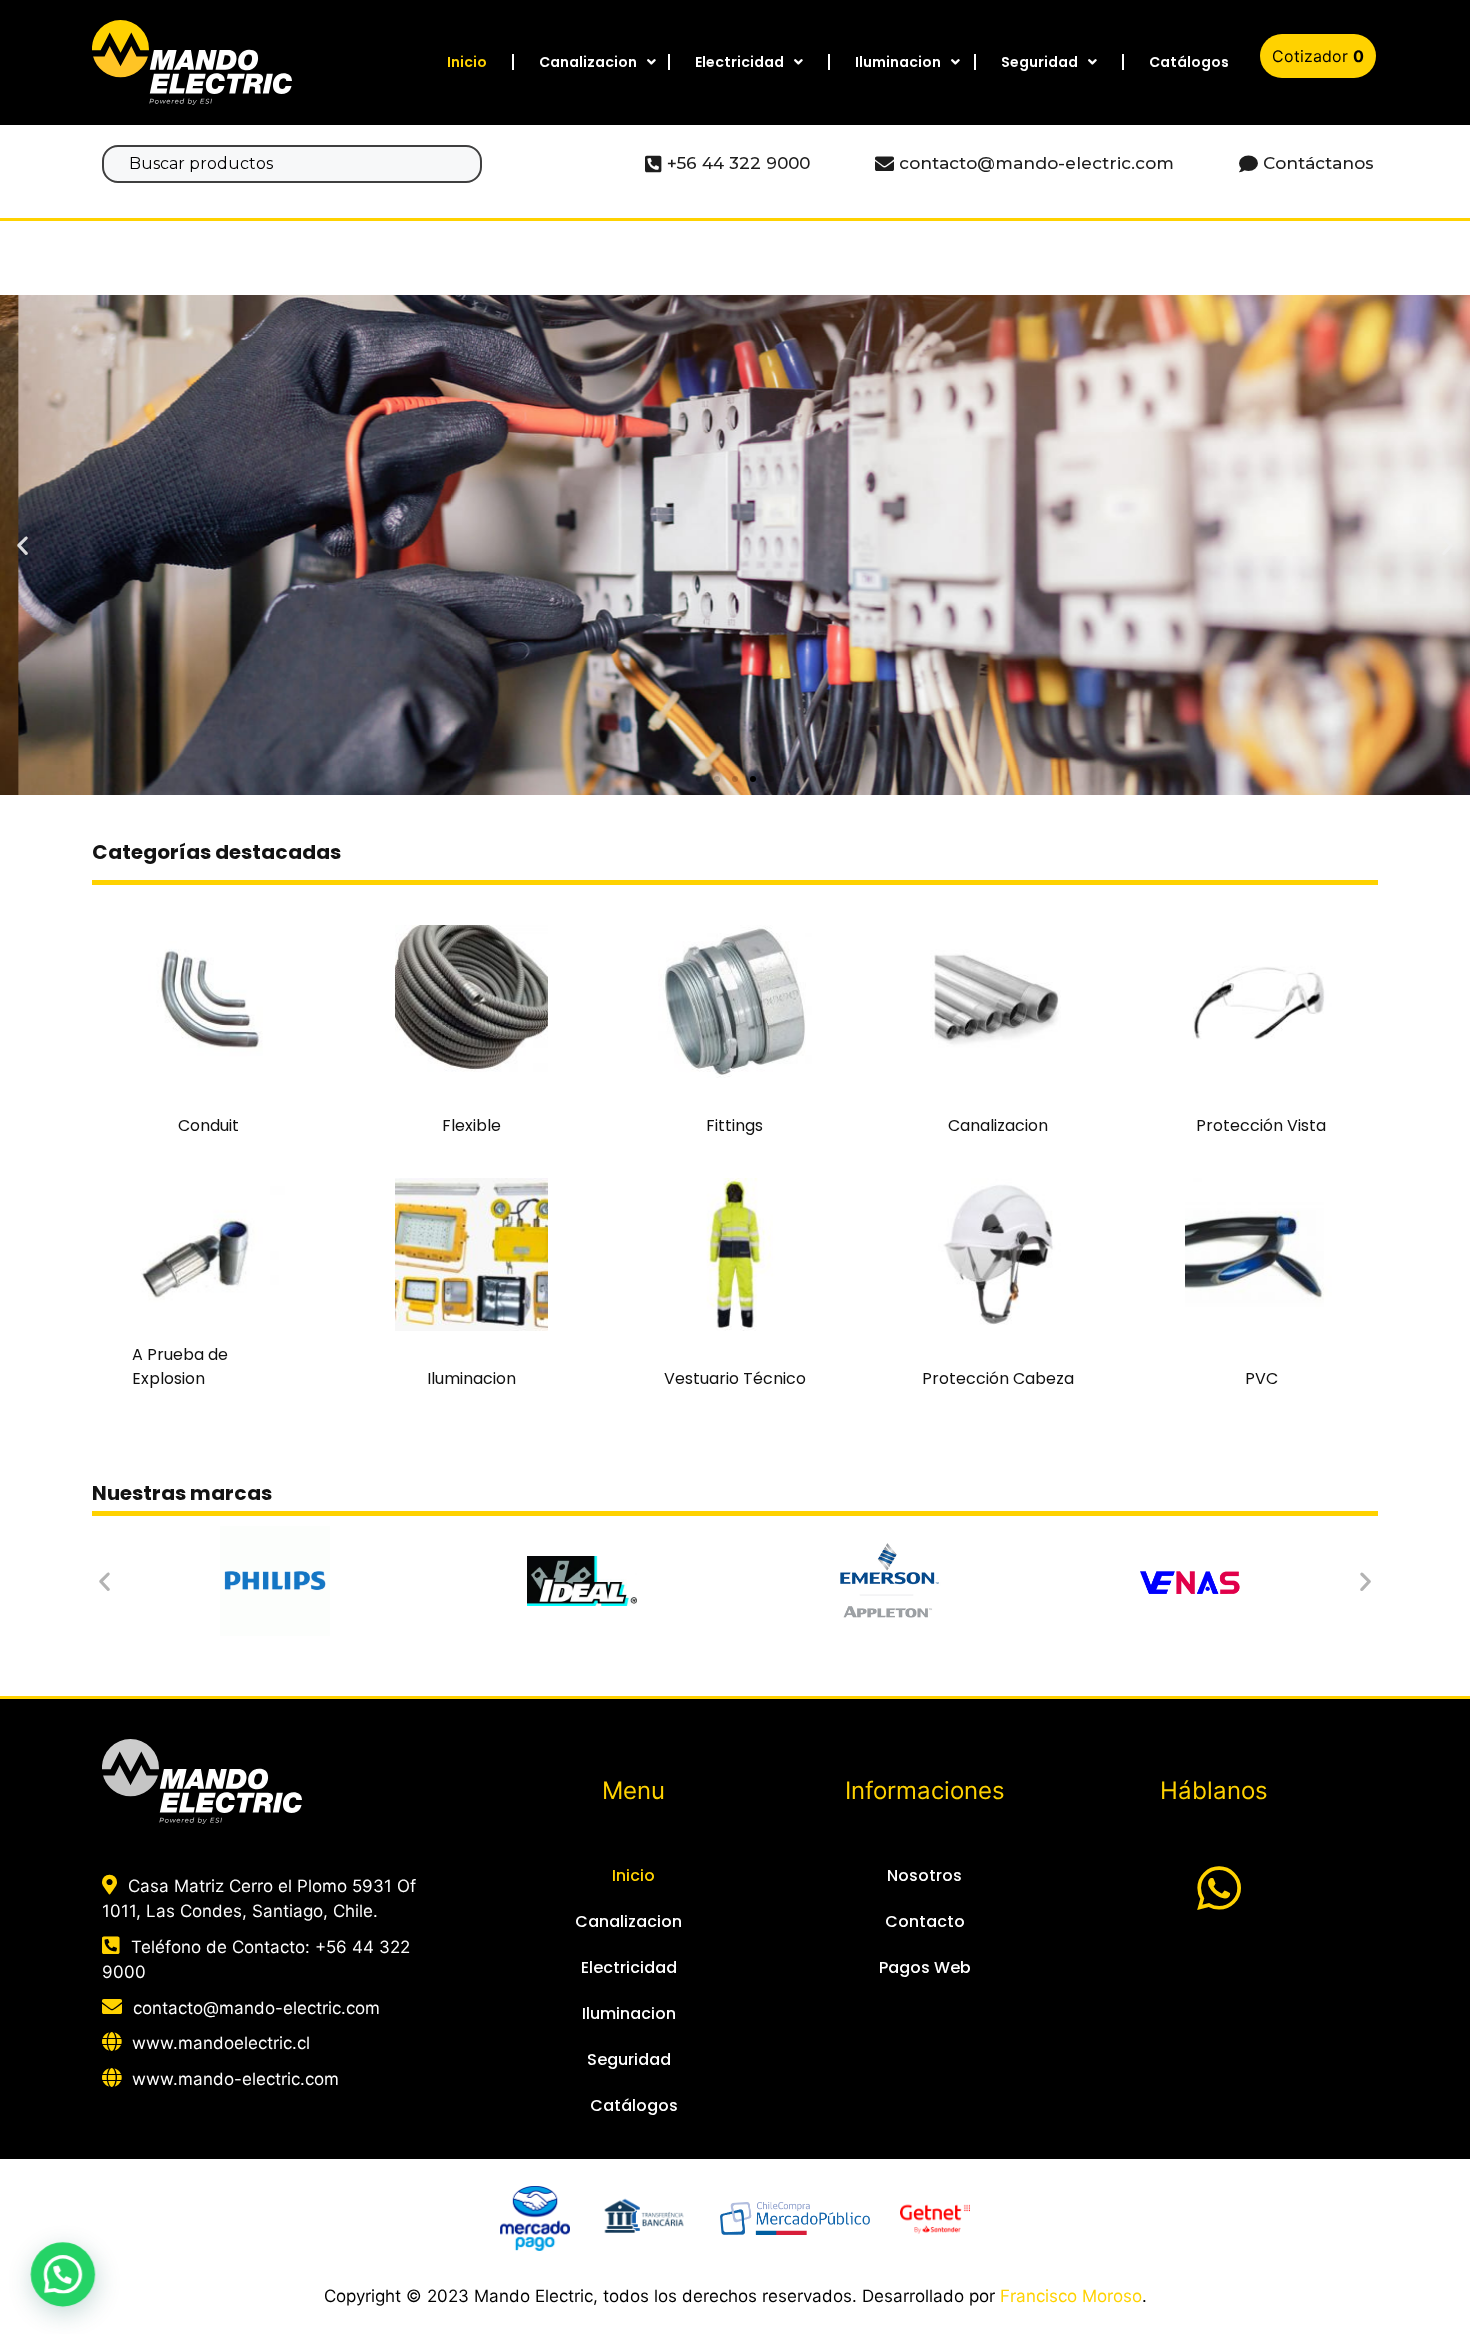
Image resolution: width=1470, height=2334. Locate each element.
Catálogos (1189, 62)
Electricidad (739, 62)
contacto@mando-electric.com (256, 2008)
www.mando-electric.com (235, 2079)
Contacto (925, 1921)
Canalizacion (588, 62)
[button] (699, 779)
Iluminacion (898, 62)
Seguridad (1039, 62)
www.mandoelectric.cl (221, 2043)
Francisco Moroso (1071, 2296)
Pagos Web (925, 1967)
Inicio (467, 62)
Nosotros (924, 1875)
